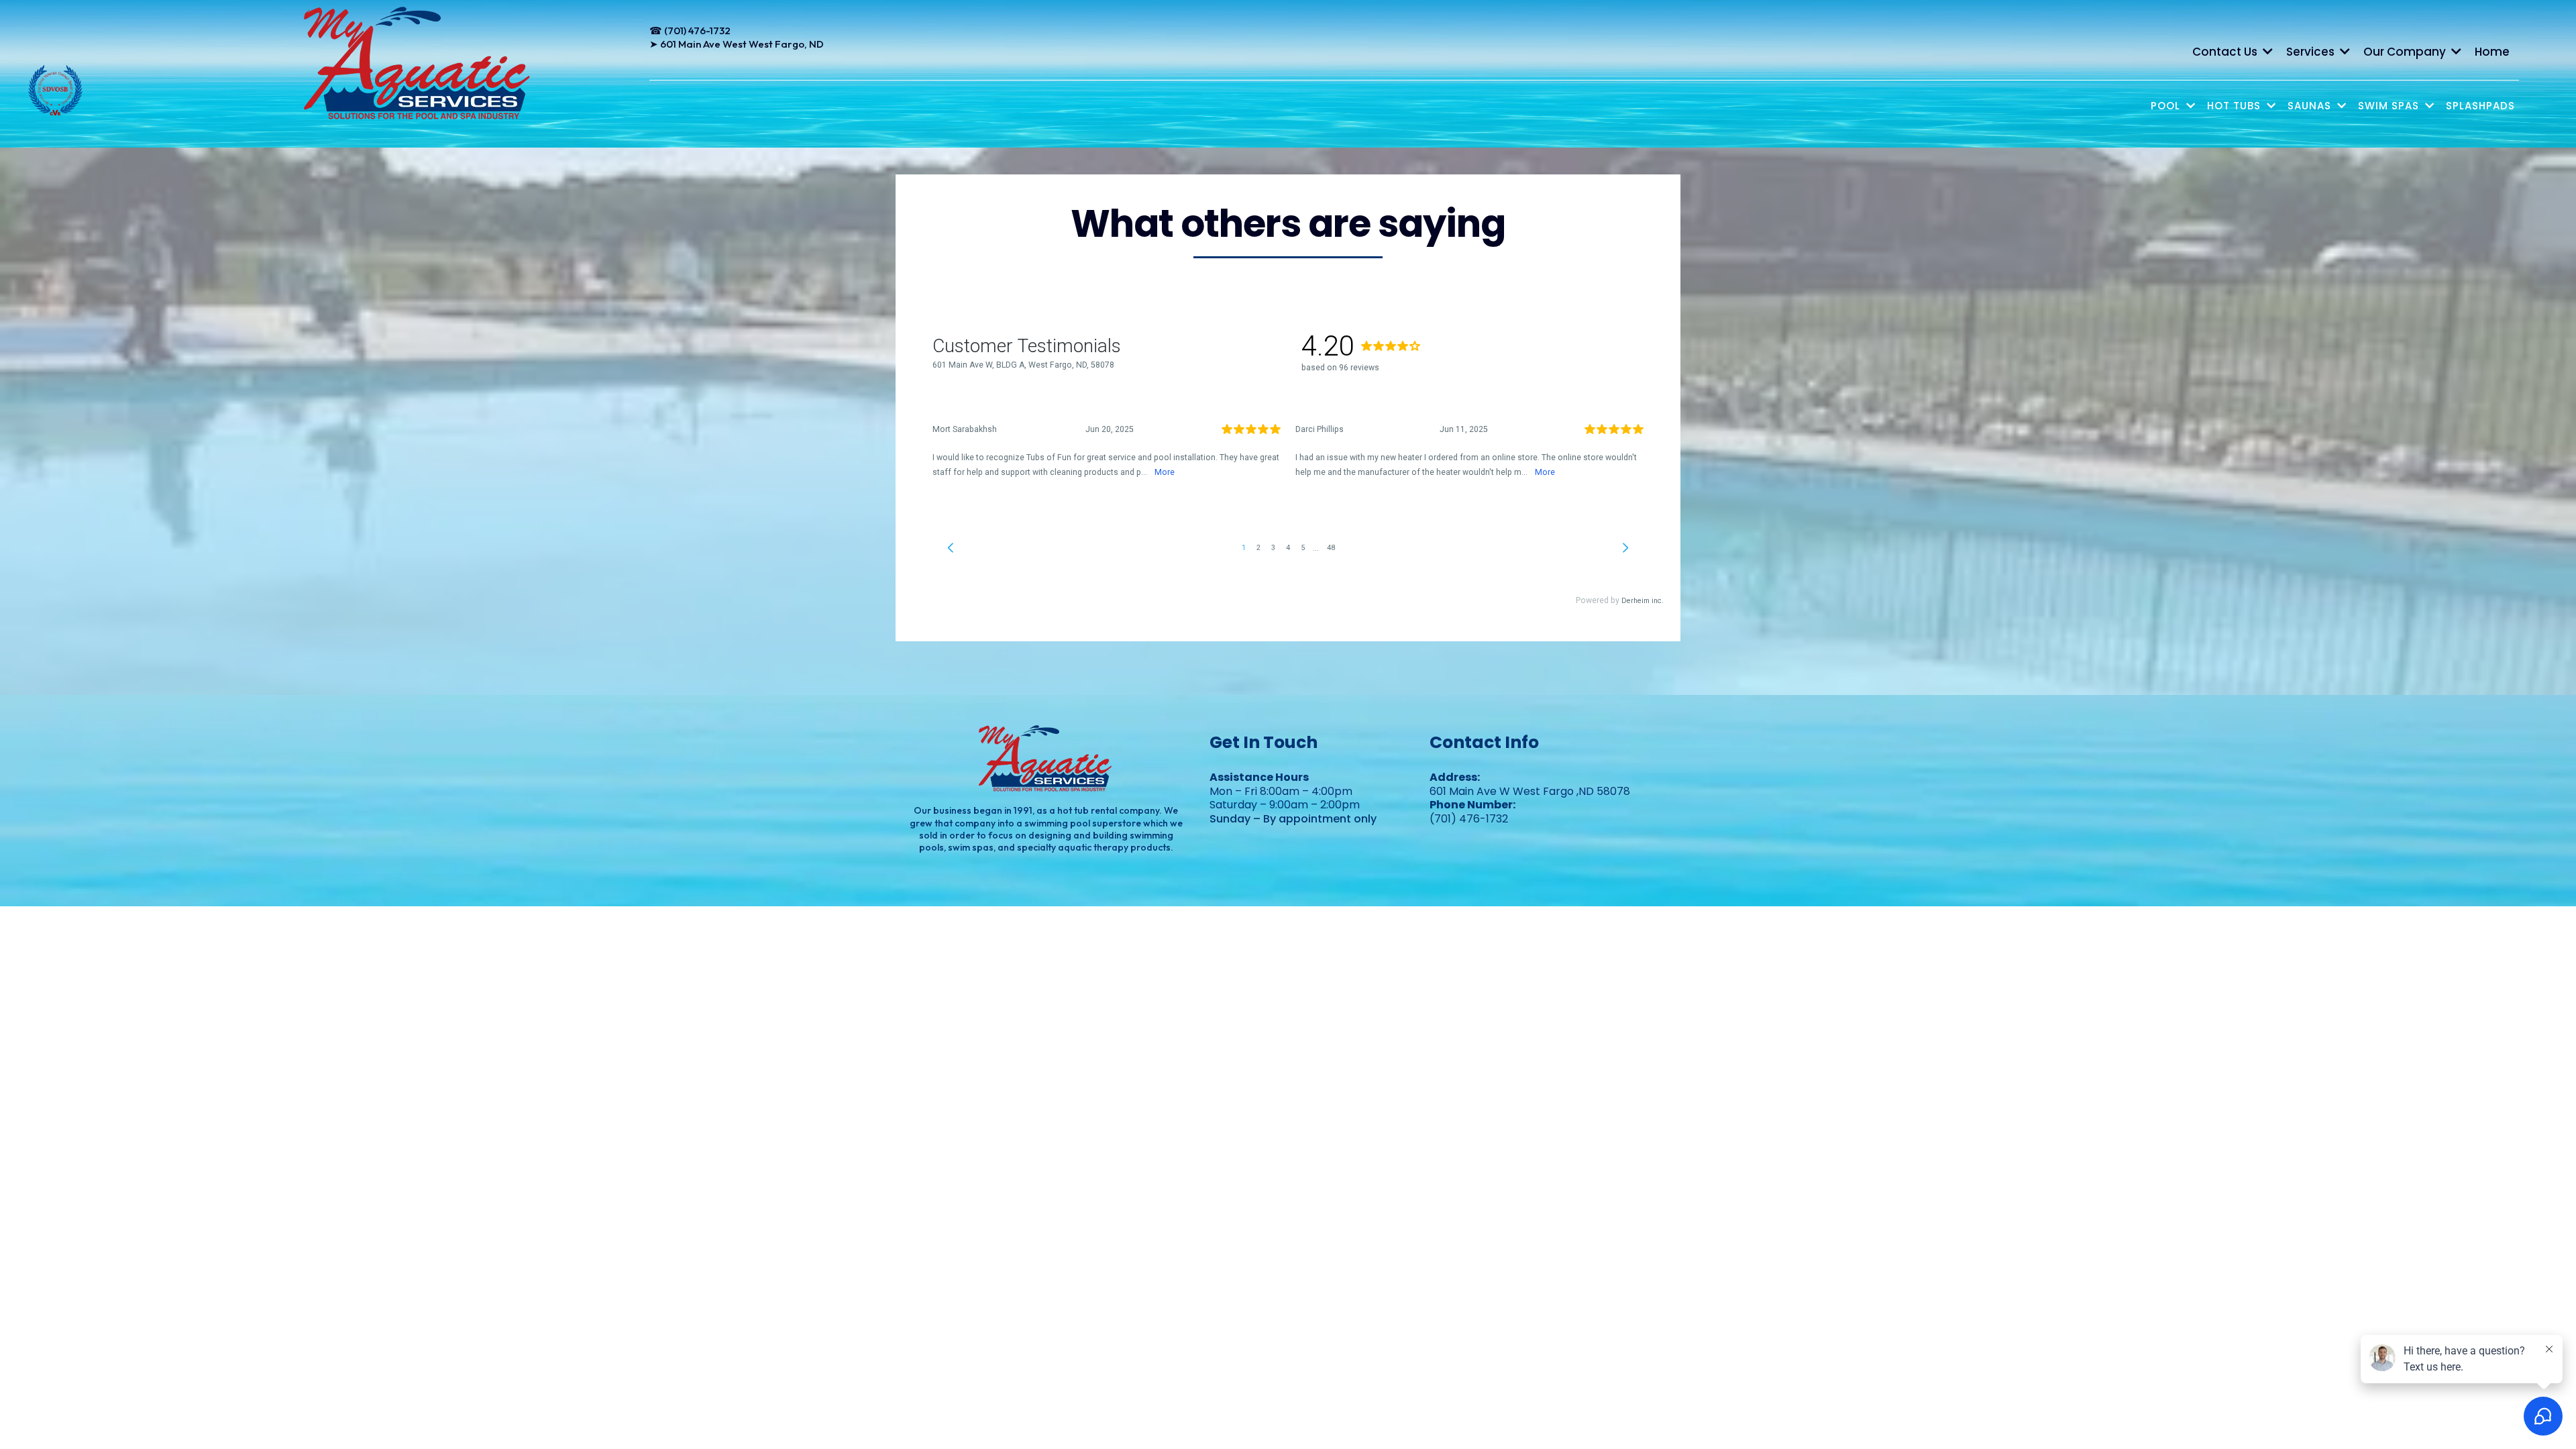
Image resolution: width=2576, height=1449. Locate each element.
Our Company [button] (2406, 52)
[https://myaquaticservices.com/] (418, 64)
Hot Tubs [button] (2236, 106)
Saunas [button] (2311, 106)
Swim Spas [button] (2390, 106)
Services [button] (2312, 52)
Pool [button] (2167, 106)
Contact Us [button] (2226, 52)
